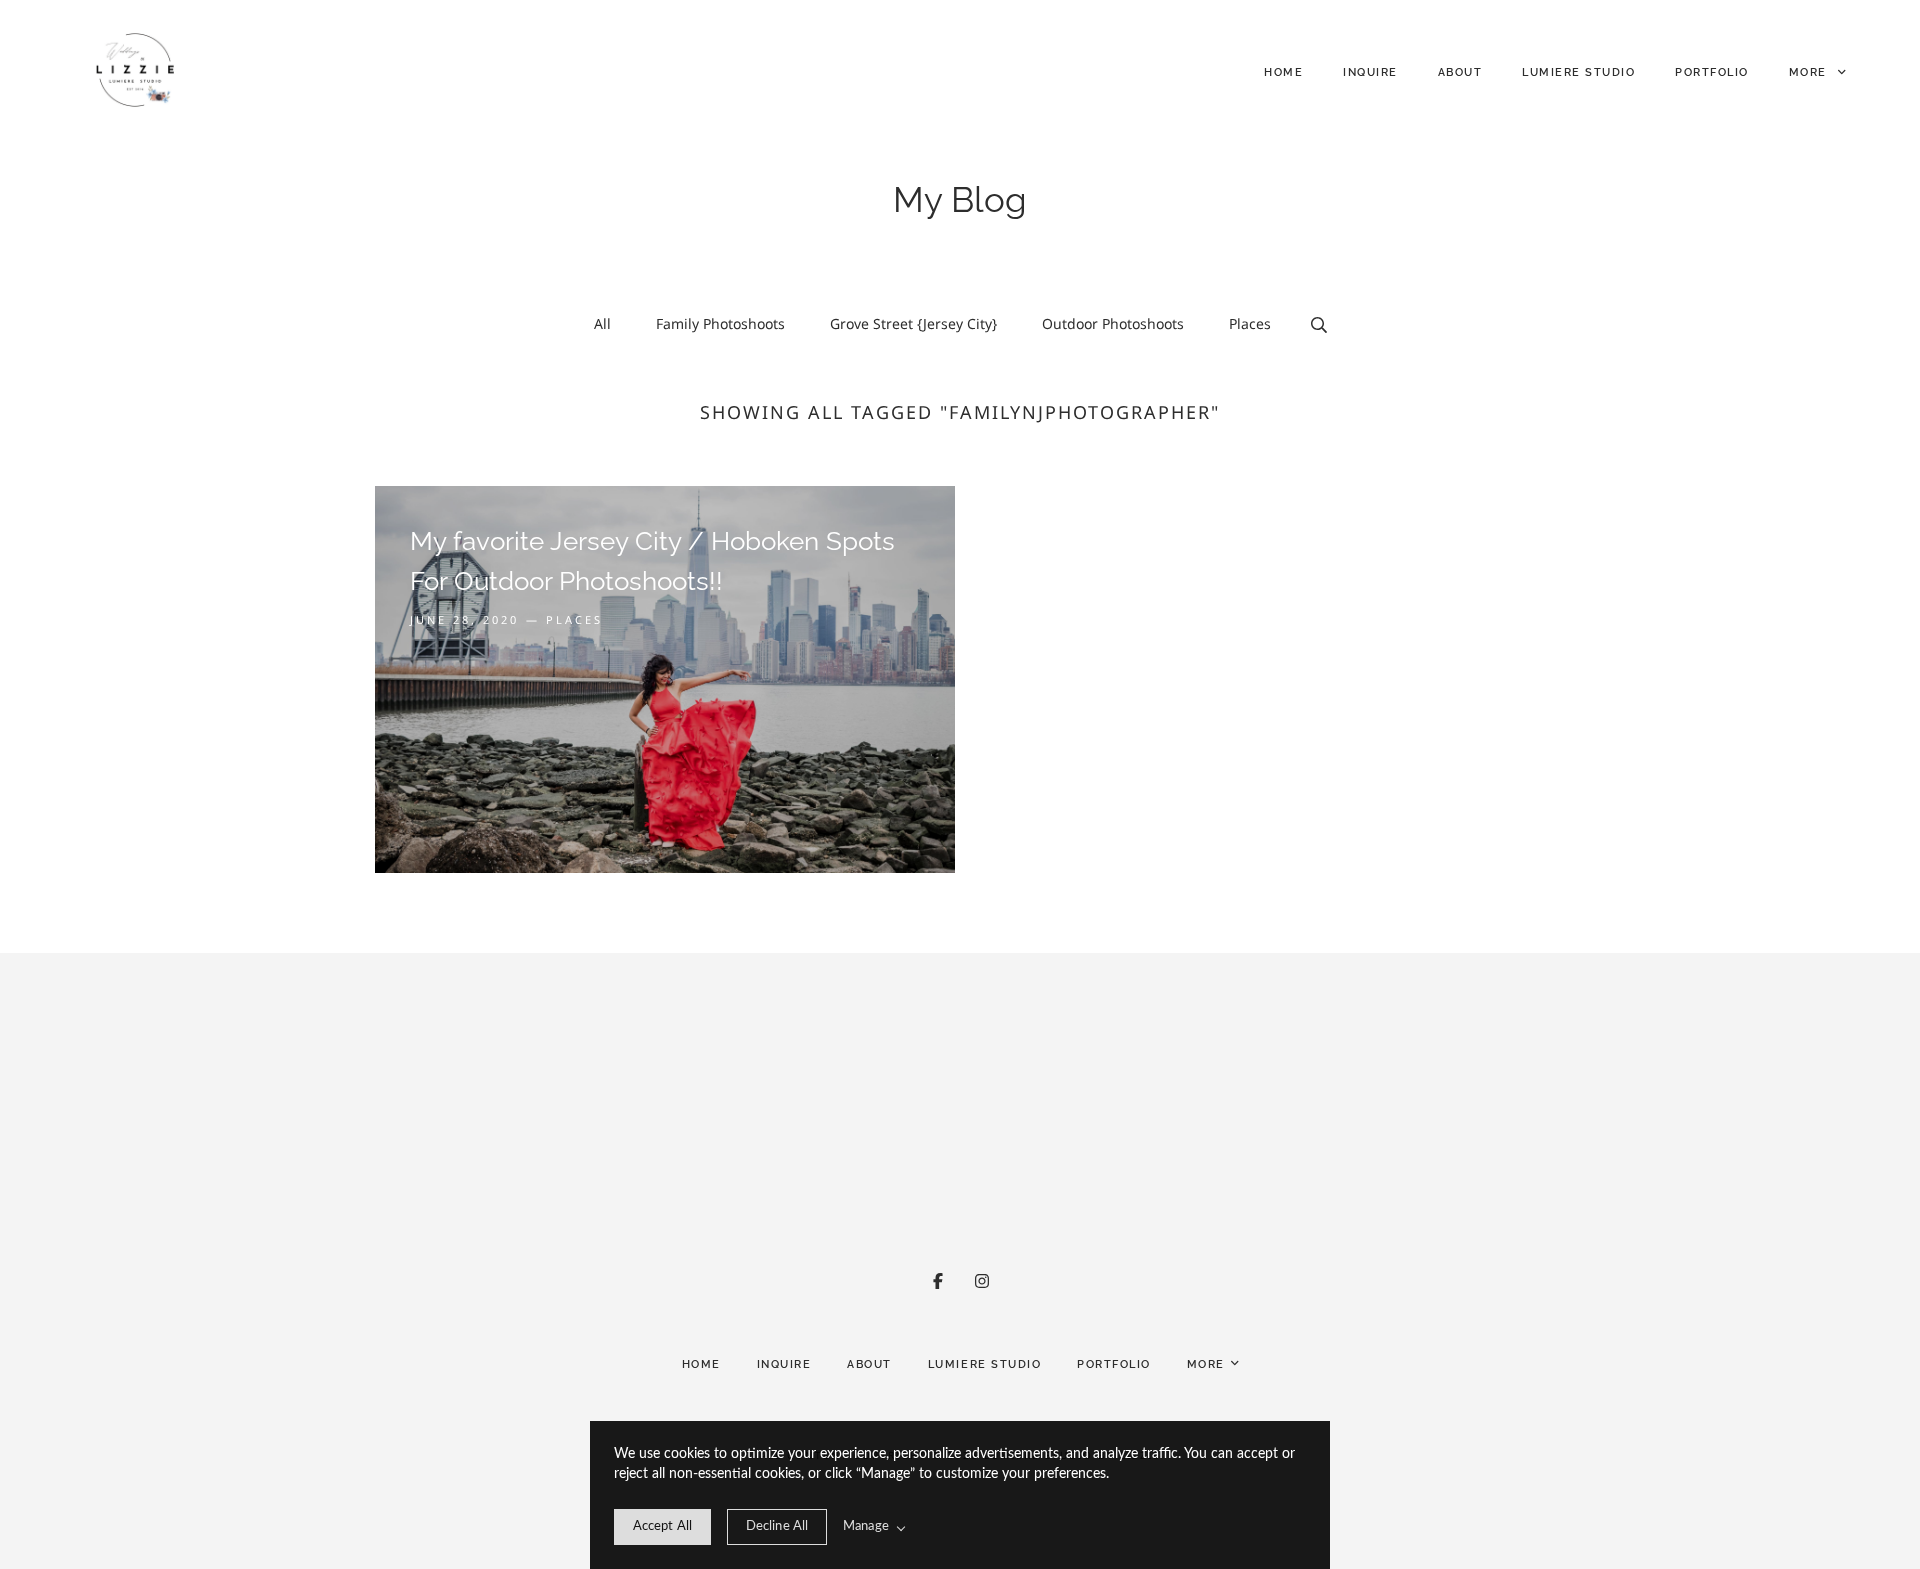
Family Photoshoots (720, 323)
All (602, 323)
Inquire (1370, 72)
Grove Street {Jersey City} (913, 323)
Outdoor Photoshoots (1113, 323)
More (1810, 72)
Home (1283, 72)
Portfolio (1712, 72)
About (1460, 72)
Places (1250, 323)
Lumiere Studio (1578, 72)
